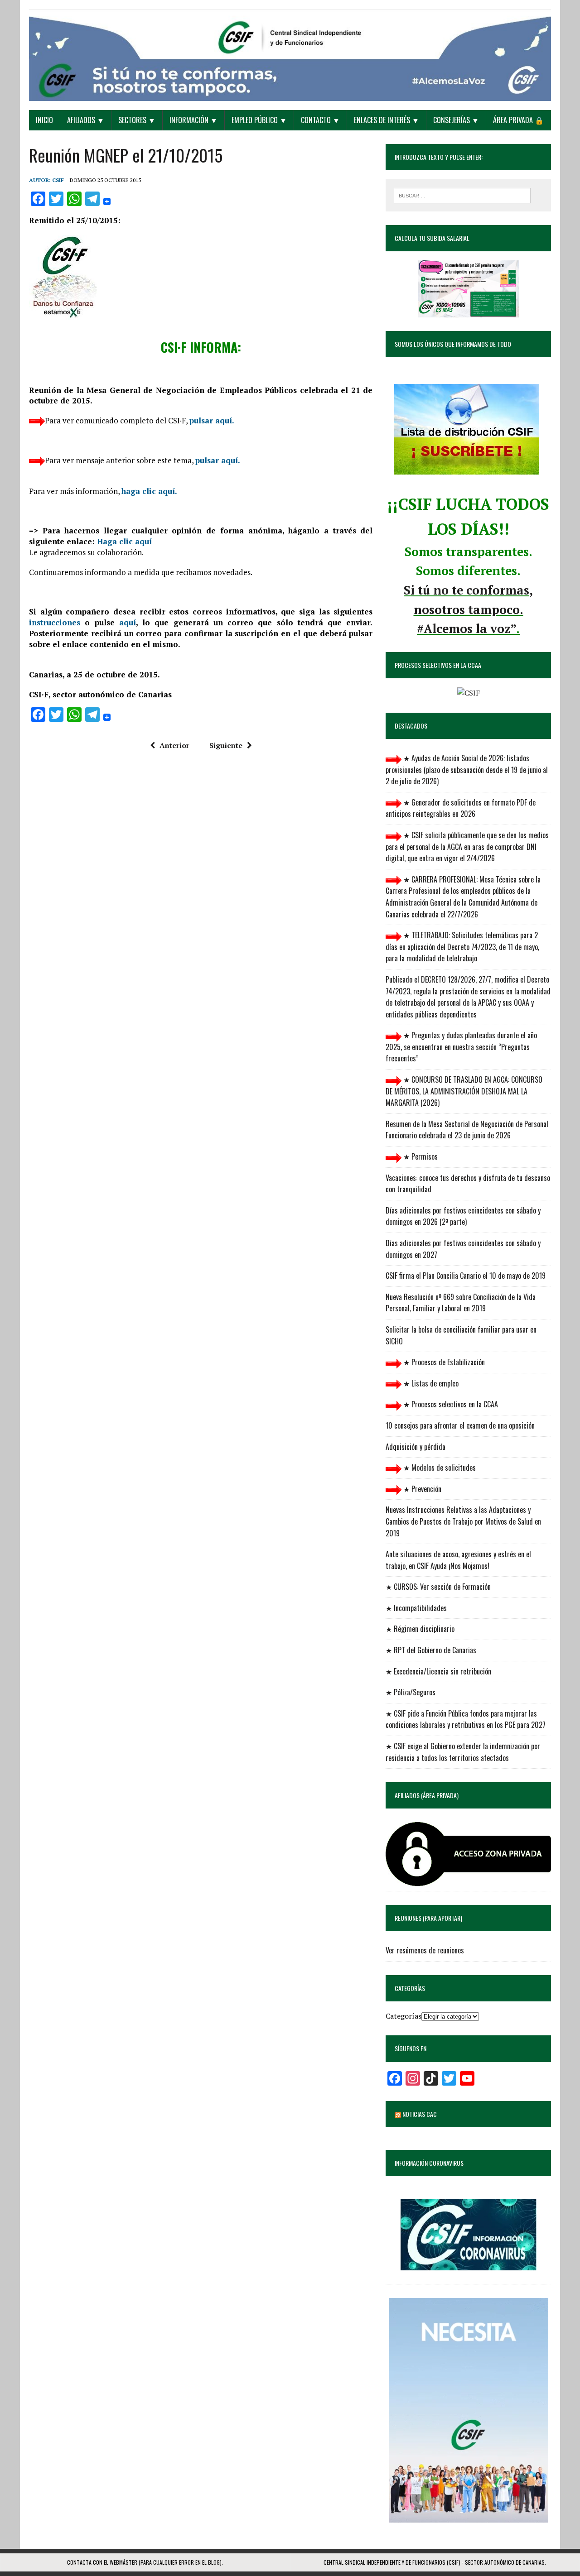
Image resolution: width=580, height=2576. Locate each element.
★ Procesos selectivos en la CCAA (450, 1404)
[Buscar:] (462, 195)
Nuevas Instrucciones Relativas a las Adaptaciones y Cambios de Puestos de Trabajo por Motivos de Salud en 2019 (463, 1521)
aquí (128, 622)
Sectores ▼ (137, 120)
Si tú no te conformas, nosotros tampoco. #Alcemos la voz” (468, 609)
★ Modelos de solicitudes (439, 1468)
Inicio (44, 120)
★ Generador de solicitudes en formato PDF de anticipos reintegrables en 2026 (461, 808)
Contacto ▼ (320, 120)
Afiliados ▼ (86, 120)
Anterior (174, 745)
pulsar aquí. (212, 420)
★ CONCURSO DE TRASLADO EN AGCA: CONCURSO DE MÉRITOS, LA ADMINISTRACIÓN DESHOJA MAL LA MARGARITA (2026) (464, 1091)
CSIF (58, 180)
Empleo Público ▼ (259, 120)
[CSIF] (290, 55)
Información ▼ (193, 120)
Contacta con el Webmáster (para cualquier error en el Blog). (145, 2562)
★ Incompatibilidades (416, 1608)
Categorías (404, 2016)
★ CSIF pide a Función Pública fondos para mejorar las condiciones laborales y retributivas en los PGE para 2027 (466, 1719)
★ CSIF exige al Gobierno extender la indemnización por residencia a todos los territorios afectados (463, 1752)
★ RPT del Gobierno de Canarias (431, 1650)
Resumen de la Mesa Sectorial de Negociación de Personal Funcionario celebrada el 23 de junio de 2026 (467, 1130)
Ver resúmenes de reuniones (425, 1950)
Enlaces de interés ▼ (387, 120)
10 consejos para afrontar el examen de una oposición (460, 1425)
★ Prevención (421, 1489)
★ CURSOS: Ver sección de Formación (438, 1587)
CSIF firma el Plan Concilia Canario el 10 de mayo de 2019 (466, 1276)
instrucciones (55, 622)
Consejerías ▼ (456, 120)
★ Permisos (420, 1156)
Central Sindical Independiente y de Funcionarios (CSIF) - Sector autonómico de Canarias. (435, 2562)
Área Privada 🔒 (518, 120)
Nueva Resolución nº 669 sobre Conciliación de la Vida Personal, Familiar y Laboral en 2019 (461, 1303)
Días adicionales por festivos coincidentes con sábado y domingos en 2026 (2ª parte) (463, 1216)
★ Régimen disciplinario (420, 1629)
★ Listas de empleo (430, 1383)
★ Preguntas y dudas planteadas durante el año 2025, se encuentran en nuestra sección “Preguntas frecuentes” (461, 1047)
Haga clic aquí (124, 541)
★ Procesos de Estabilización (443, 1362)
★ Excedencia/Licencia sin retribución (438, 1671)
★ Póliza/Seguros (411, 1692)
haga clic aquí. (149, 491)
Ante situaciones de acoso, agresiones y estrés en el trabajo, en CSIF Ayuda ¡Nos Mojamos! (458, 1560)
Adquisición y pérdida (416, 1447)
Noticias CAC (420, 2114)
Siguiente (226, 745)
